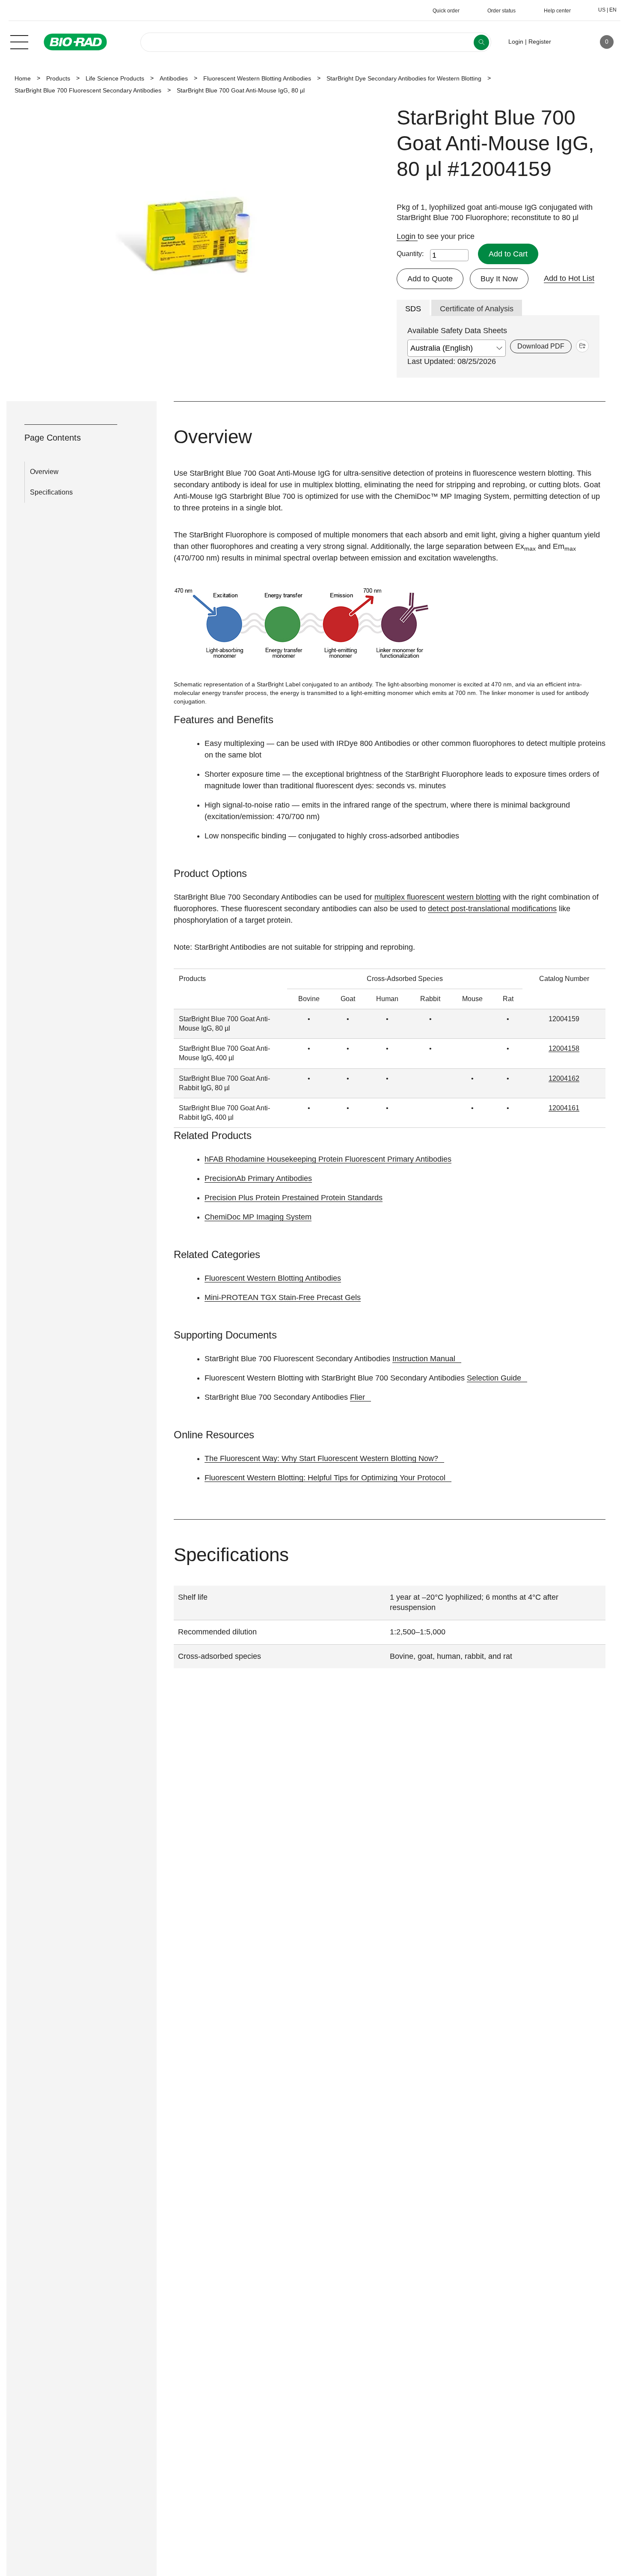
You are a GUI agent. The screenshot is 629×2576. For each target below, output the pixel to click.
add (582, 346)
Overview (44, 472)
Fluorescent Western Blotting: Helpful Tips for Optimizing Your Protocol (325, 1478)
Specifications (51, 492)
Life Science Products (115, 78)
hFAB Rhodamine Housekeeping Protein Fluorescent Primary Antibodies (328, 1159)
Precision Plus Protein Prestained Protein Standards (294, 1198)
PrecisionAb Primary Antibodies (258, 1178)
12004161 (564, 1108)
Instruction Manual (424, 1359)
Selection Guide (494, 1378)
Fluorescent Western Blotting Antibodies (257, 78)
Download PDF (541, 346)
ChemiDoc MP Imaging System (258, 1217)
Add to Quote (430, 279)
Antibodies (174, 78)
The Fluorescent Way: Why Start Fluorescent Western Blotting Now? (321, 1458)
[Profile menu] (570, 42)
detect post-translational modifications (492, 909)
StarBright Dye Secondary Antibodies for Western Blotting (404, 78)
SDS (413, 309)
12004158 (564, 1048)
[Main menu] (19, 41)
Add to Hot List (569, 278)
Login (407, 236)
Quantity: (410, 254)
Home (23, 78)
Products (58, 78)
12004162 (564, 1078)
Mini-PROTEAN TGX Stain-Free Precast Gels (283, 1297)
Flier (358, 1397)
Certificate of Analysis (477, 309)
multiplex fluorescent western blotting (438, 897)
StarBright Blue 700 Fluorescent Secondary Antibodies (88, 90)
